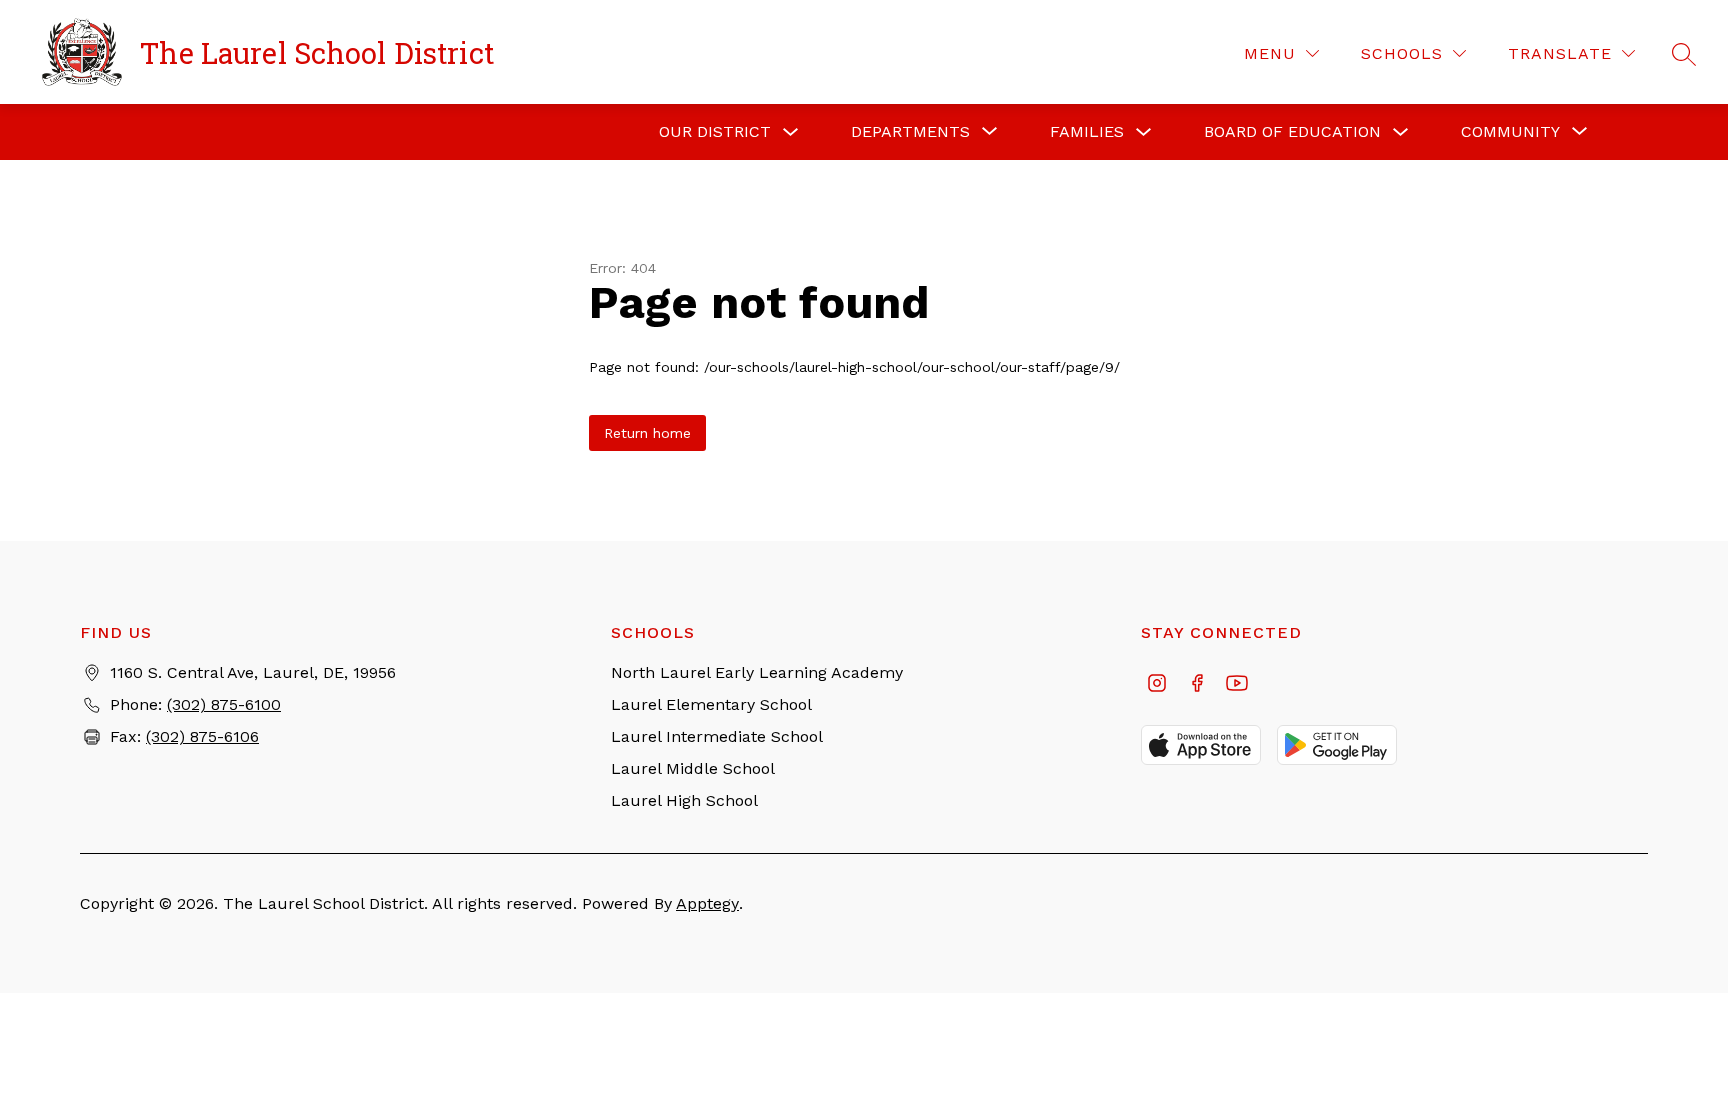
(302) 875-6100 (224, 704)
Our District (715, 131)
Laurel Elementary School (711, 704)
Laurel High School (684, 800)
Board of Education (1292, 131)
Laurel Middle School (693, 768)
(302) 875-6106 (202, 736)
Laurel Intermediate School (717, 736)
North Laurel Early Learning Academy (757, 672)
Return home (647, 433)
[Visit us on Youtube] (1237, 685)
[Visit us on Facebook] (1197, 685)
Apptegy (707, 903)
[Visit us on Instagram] (1157, 685)
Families (1087, 131)
